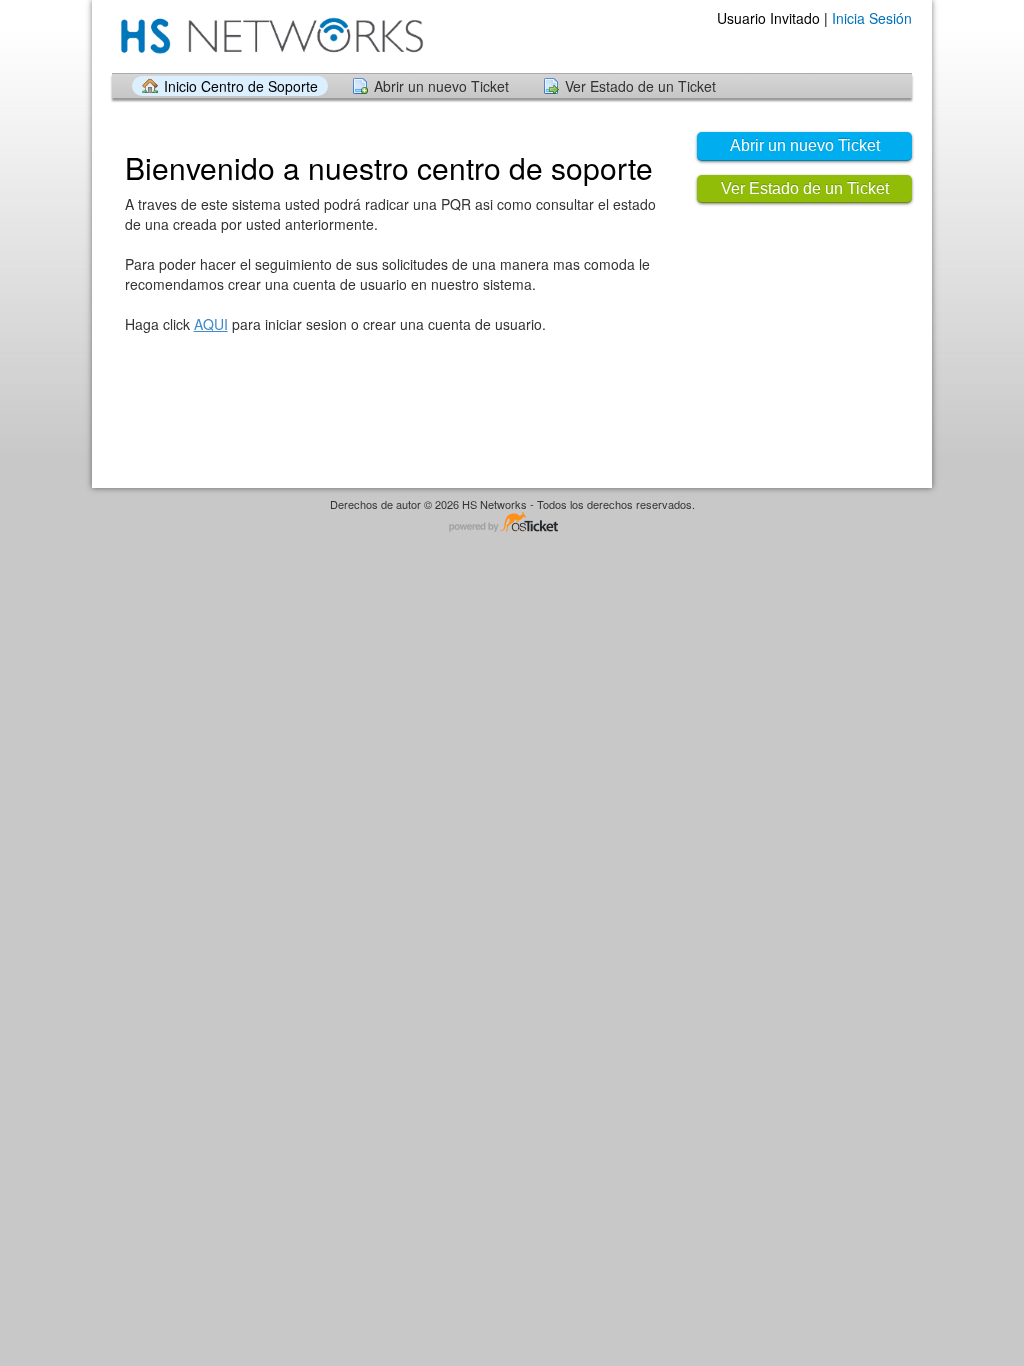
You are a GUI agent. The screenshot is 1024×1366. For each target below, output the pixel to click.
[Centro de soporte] (270, 35)
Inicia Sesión (872, 18)
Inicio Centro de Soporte (241, 86)
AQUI (211, 324)
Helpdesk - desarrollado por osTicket (512, 523)
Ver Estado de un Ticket (640, 86)
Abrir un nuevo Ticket (441, 86)
